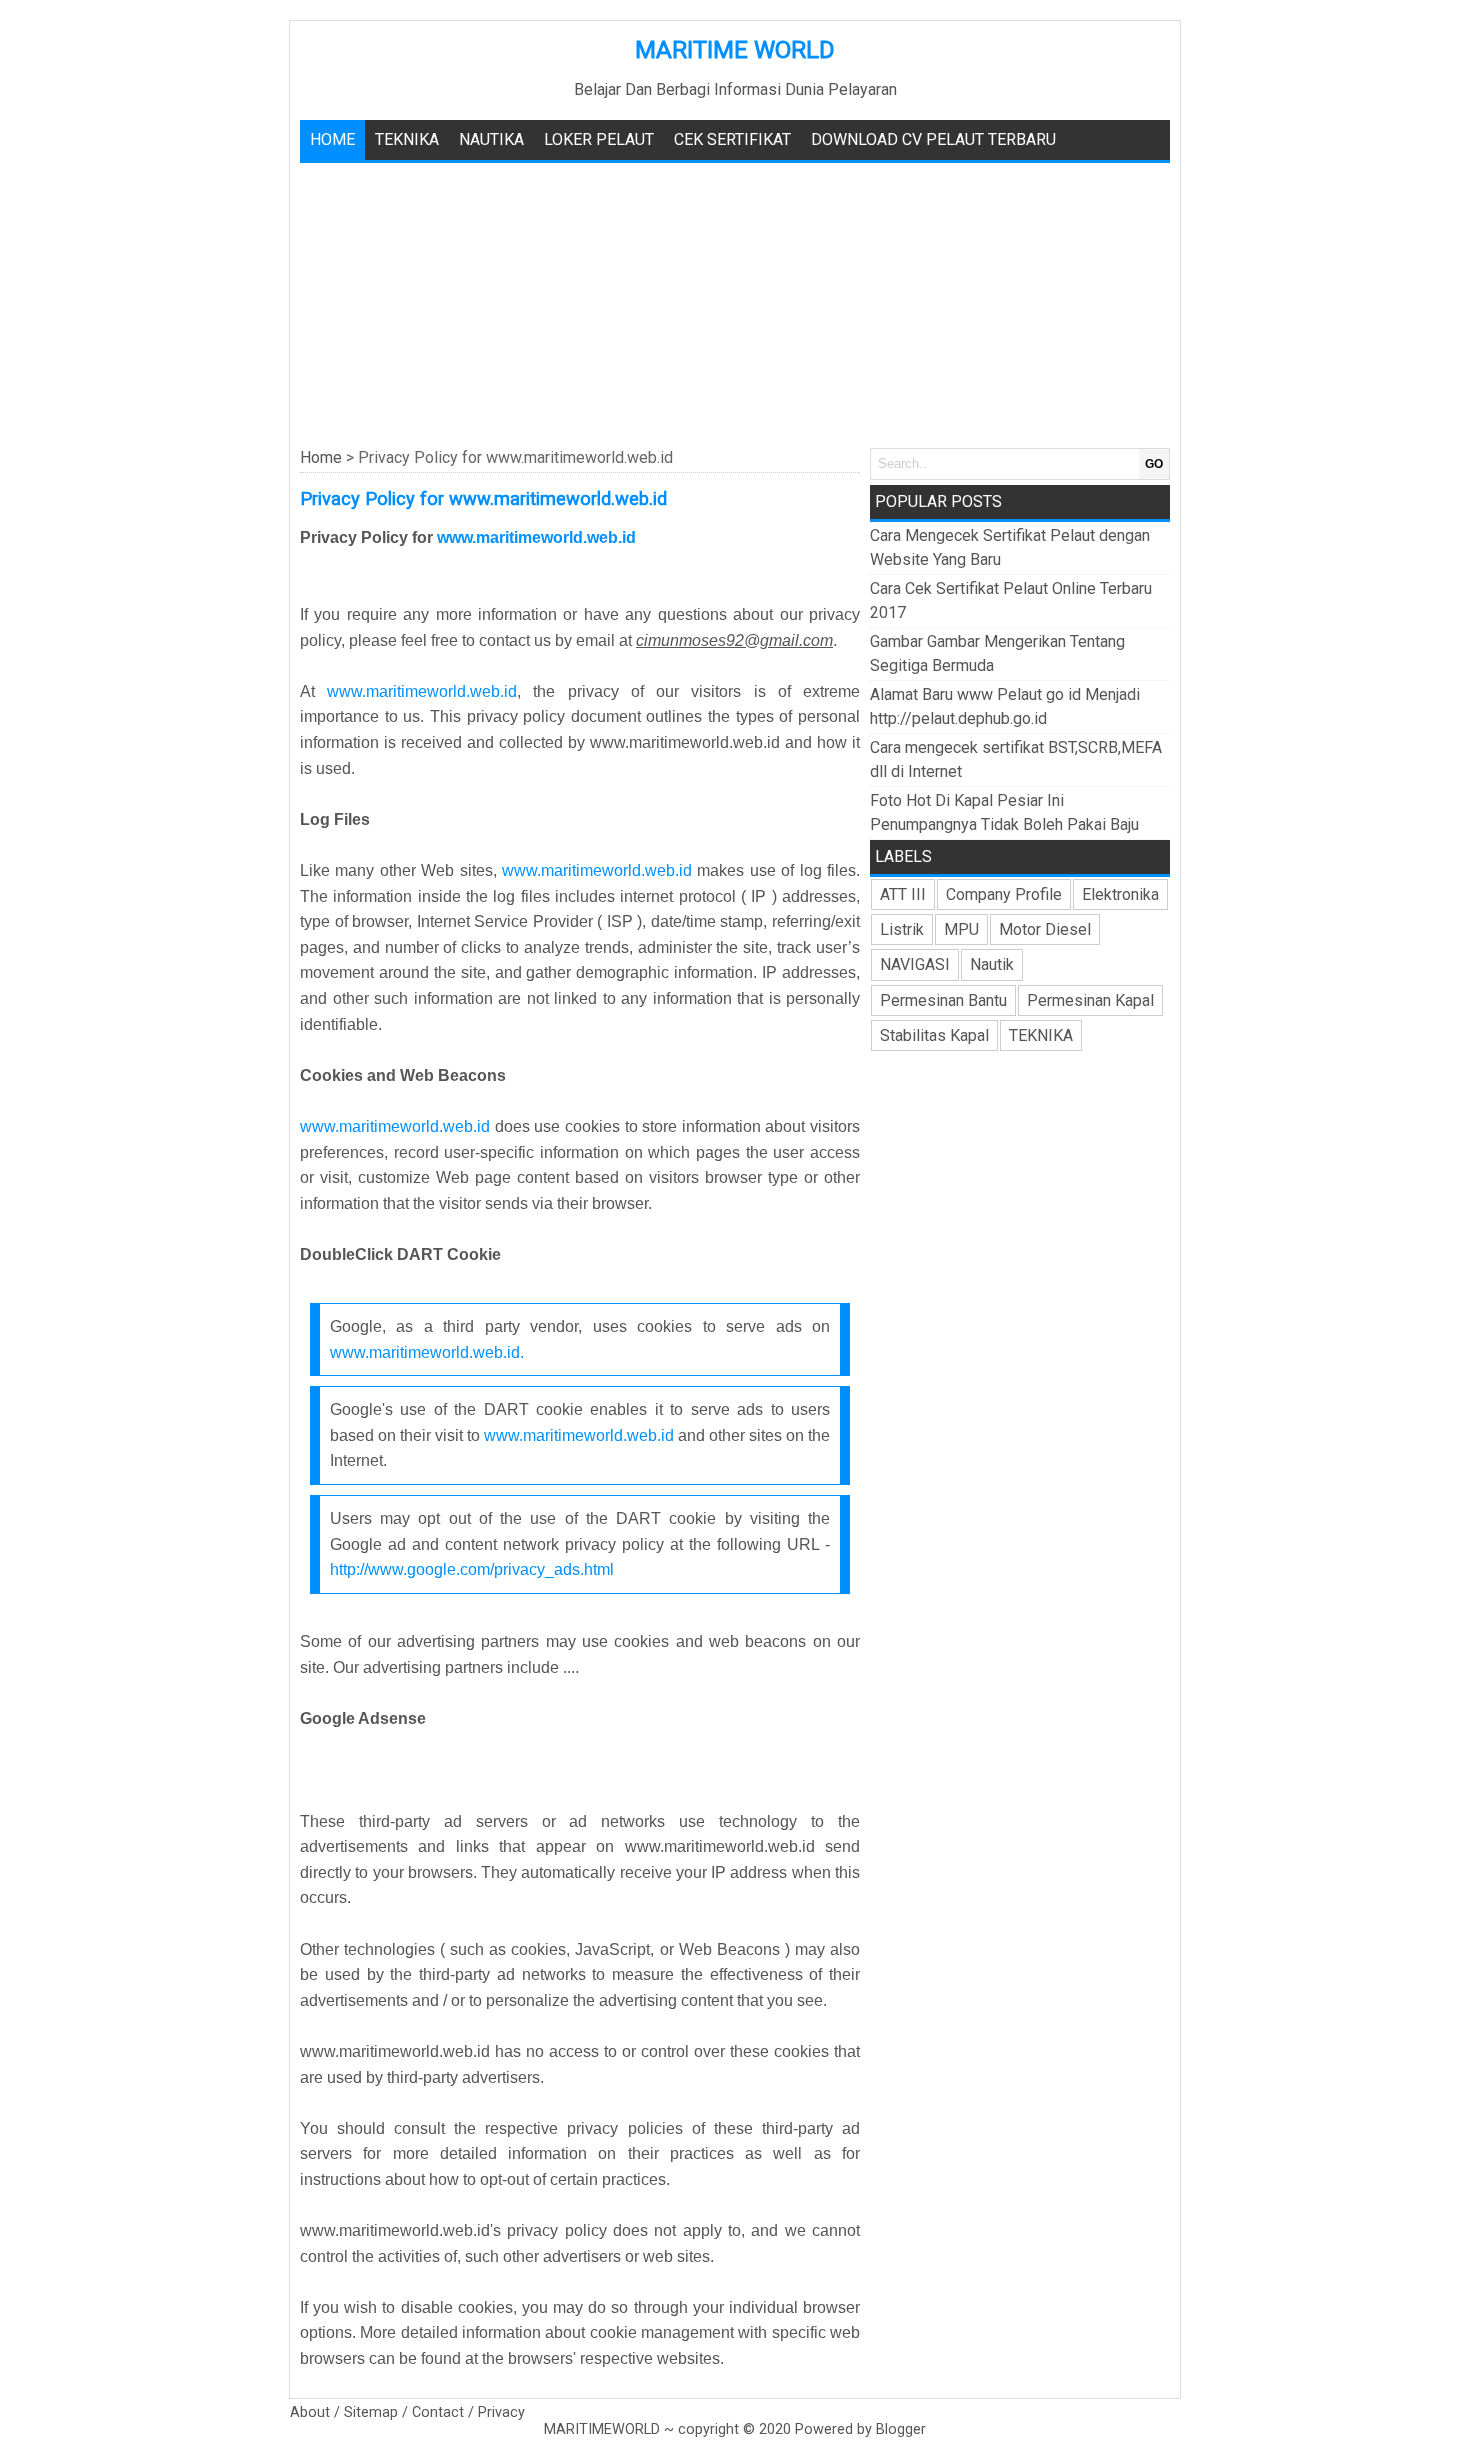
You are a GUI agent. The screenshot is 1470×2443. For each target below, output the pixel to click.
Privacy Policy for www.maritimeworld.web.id (483, 498)
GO (1154, 464)
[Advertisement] (735, 303)
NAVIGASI (915, 964)
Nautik (992, 964)
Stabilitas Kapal (934, 1035)
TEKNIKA (1041, 1035)
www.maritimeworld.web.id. (427, 1352)
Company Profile (1004, 894)
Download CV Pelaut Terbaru (933, 139)
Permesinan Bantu (943, 1000)
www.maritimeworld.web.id (538, 537)
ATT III (903, 894)
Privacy (501, 2412)
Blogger (901, 2429)
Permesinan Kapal (1090, 1000)
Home (332, 139)
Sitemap (371, 2412)
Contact (438, 2412)
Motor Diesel (1045, 929)
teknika (407, 139)
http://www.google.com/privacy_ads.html (472, 1569)
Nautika (491, 139)
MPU (961, 929)
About (310, 2412)
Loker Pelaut (599, 139)
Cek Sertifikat (732, 139)
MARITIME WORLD (735, 50)
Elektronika (1120, 894)
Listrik (902, 929)
